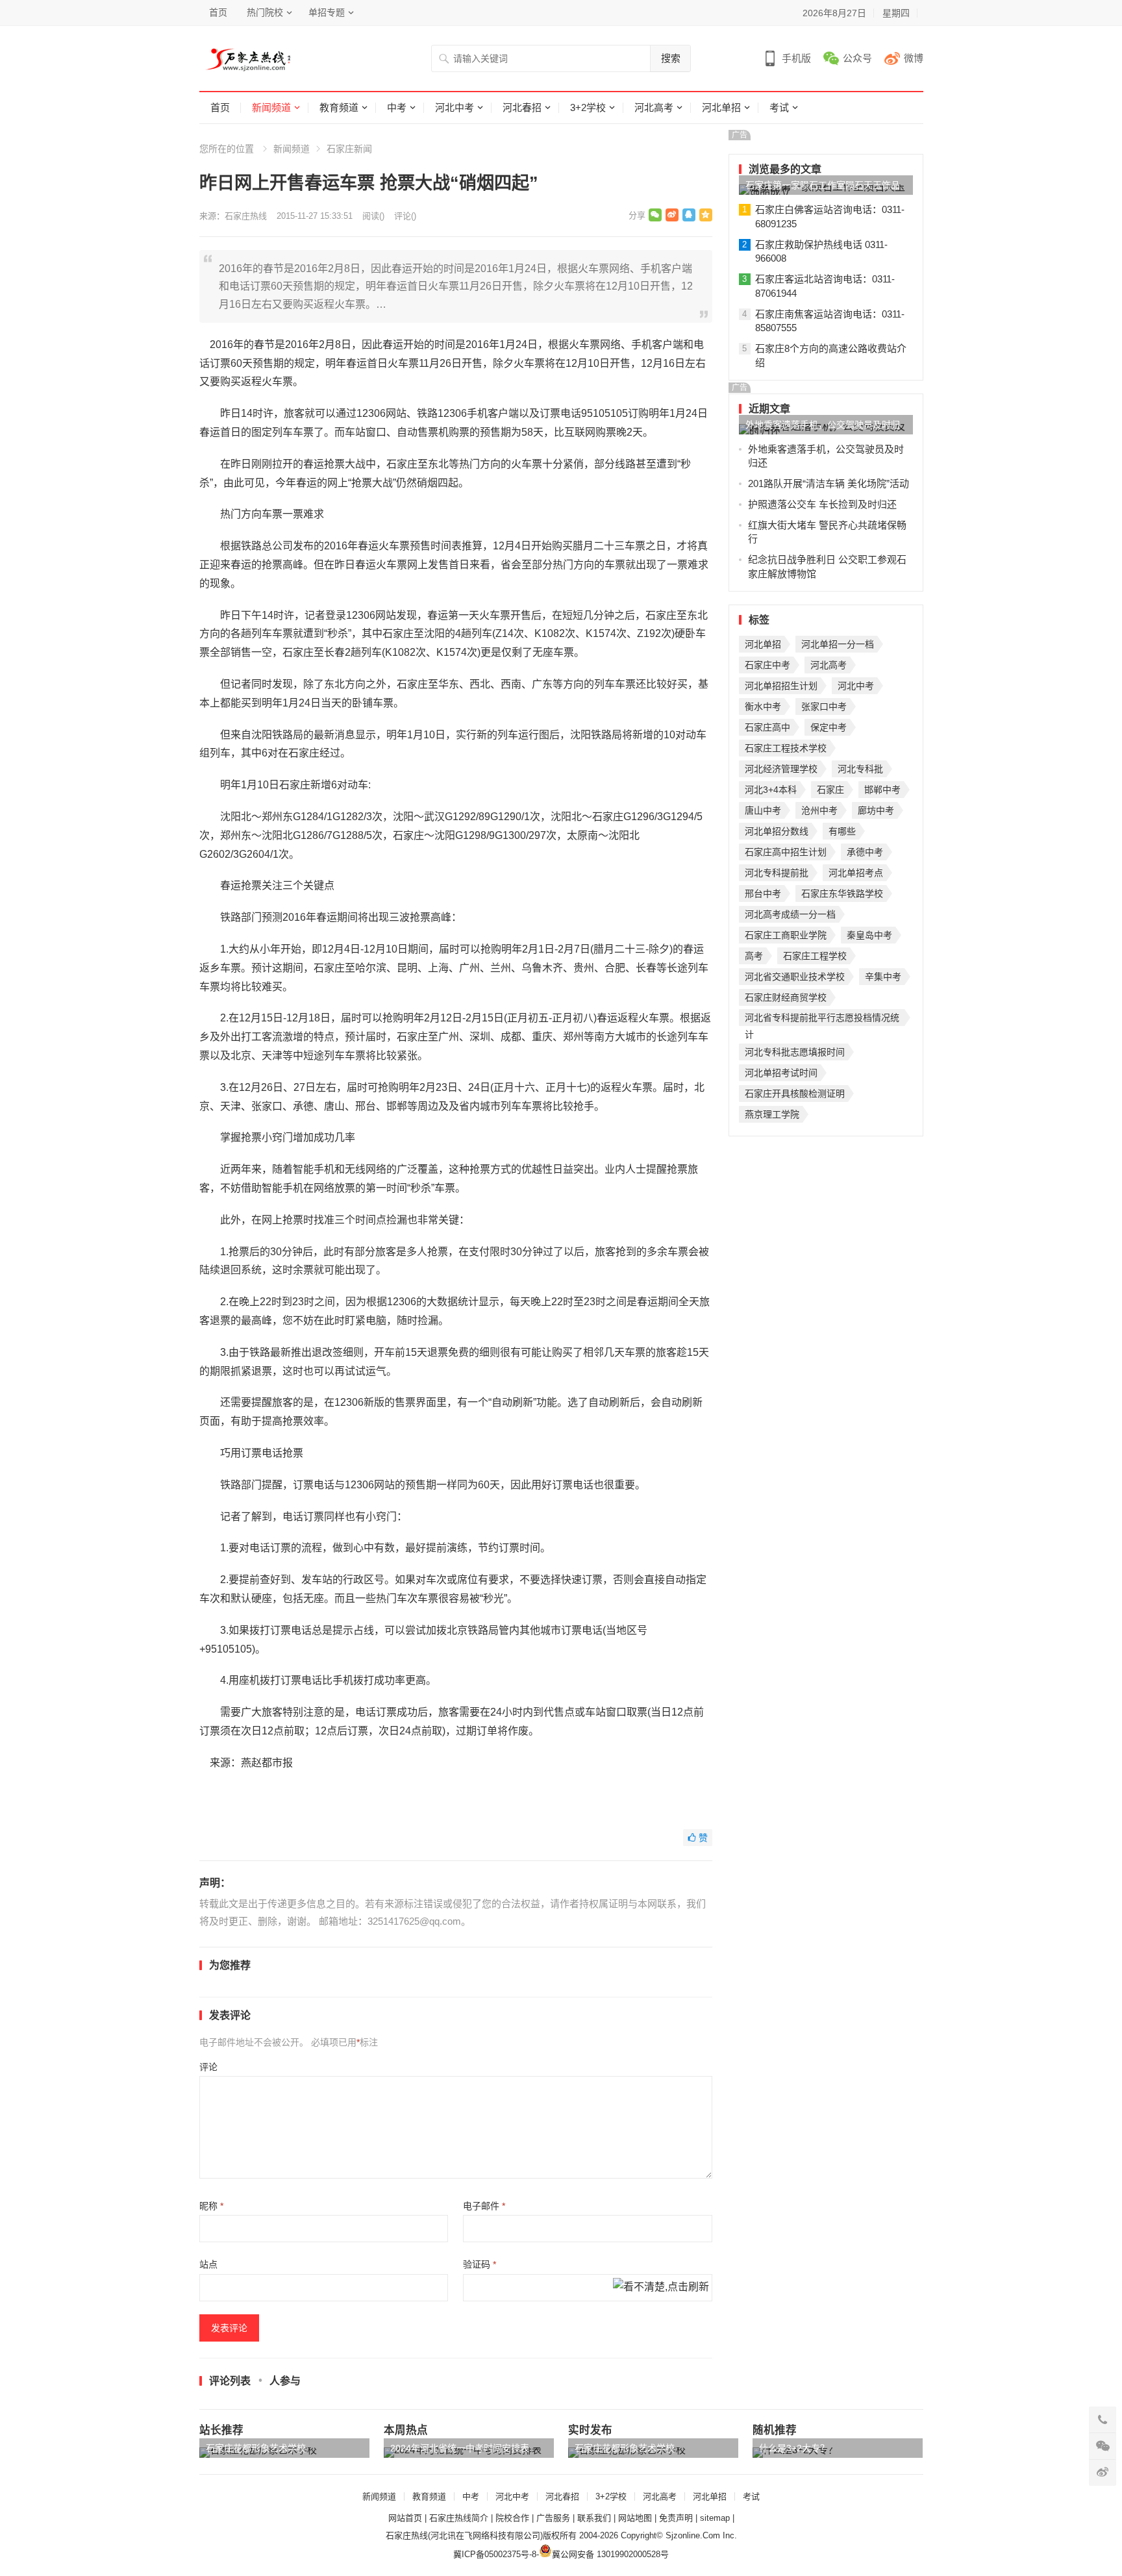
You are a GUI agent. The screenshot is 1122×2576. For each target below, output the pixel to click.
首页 (218, 12)
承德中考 (865, 852)
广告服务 (553, 2518)
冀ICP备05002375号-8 (495, 2554)
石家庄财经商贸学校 (786, 997)
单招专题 (327, 12)
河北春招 (522, 107)
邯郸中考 (882, 790)
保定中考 (829, 727)
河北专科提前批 (777, 873)
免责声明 (676, 2518)
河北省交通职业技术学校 (795, 977)
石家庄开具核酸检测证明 (795, 1094)
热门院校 (265, 12)
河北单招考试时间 (781, 1073)
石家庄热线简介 (459, 2518)
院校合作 (512, 2518)
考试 (779, 107)
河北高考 (654, 107)
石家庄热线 (246, 216)
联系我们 (594, 2518)
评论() (405, 216)
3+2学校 (588, 107)
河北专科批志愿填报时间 (795, 1052)
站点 (208, 2264)
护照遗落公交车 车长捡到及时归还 (822, 504)
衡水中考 (763, 707)
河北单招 (721, 107)
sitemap (715, 2518)
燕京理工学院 (772, 1114)
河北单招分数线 (777, 831)
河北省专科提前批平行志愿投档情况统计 (822, 1019)
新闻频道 (271, 107)
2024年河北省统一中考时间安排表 (460, 2448)
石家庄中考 (767, 665)
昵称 (211, 2206)
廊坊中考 (876, 810)
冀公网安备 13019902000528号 (610, 2554)
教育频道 (339, 107)
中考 (397, 107)
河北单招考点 (856, 873)
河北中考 (455, 107)
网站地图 (635, 2518)
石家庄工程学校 (815, 956)
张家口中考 (824, 707)
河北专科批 (860, 769)
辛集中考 (883, 977)
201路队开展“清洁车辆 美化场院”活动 (829, 483)
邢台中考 (763, 894)
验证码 (480, 2264)
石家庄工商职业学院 (786, 935)
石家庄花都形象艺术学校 (256, 2448)
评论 (208, 2067)
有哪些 (842, 831)
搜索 (671, 58)
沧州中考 (819, 810)
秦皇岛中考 (869, 935)
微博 (914, 58)
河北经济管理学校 (781, 769)
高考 (754, 956)
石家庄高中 (767, 727)
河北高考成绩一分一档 (790, 914)
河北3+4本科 (771, 790)
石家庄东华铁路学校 (842, 894)
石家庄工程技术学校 (786, 748)
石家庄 (830, 790)
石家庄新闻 (349, 149)
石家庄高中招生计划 (786, 852)
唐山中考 (763, 810)
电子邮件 (484, 2206)
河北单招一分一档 (838, 644)
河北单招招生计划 (781, 686)
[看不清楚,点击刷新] (661, 2288)
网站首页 (405, 2518)
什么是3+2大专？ (794, 2448)
